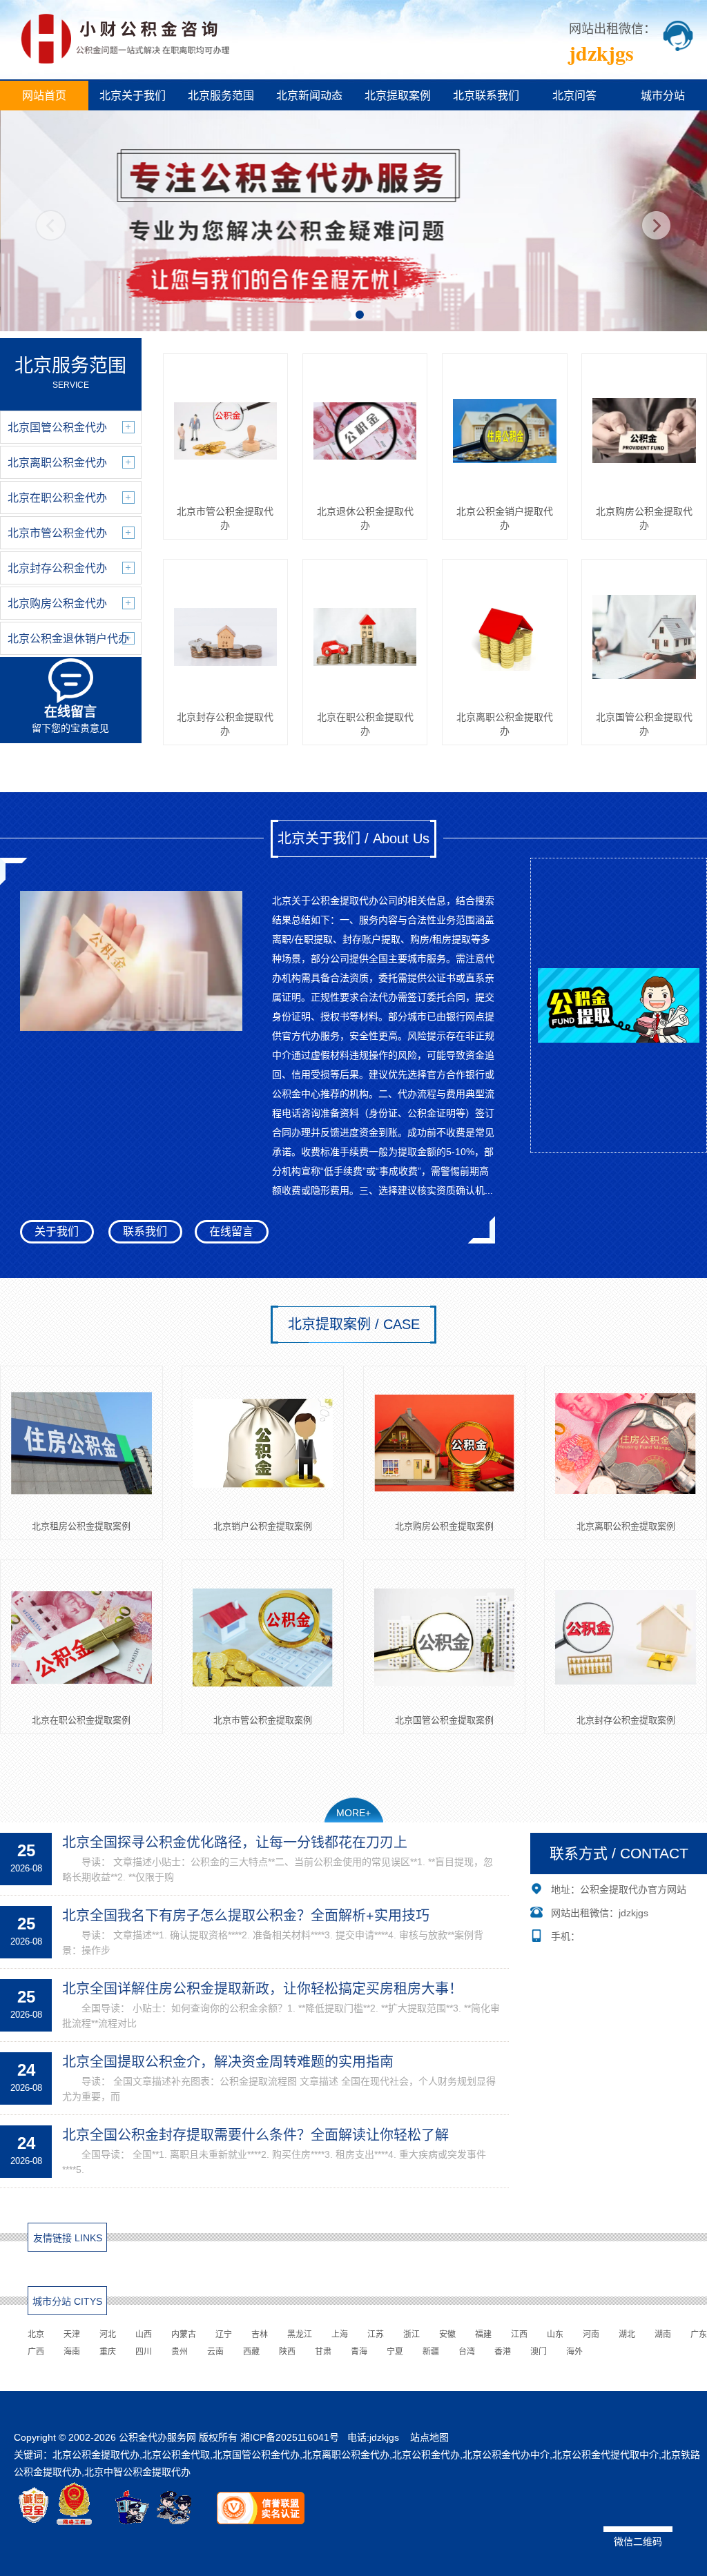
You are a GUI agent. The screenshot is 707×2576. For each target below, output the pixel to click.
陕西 (287, 2352)
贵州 (180, 2352)
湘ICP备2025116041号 (290, 2437)
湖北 (627, 2334)
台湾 (467, 2352)
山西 (144, 2334)
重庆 (108, 2352)
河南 (591, 2334)
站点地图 (429, 2437)
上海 (340, 2334)
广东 (699, 2334)
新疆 (431, 2352)
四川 (144, 2352)
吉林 (260, 2334)
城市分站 (663, 96)
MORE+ (353, 1813)
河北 (108, 2334)
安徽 (447, 2334)
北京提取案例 (398, 96)
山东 (555, 2334)
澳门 (539, 2352)
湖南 (663, 2334)
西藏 (251, 2352)
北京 (36, 2334)
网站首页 (44, 96)
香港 (503, 2352)
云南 (215, 2352)
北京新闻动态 (309, 96)
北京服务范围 (221, 96)
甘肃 (323, 2352)
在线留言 (231, 1231)
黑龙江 (300, 2334)
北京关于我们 (133, 96)
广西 (36, 2352)
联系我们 (145, 1231)
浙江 (411, 2334)
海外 (574, 2352)
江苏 (376, 2334)
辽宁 (224, 2334)
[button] (347, 315)
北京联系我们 (486, 96)
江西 (519, 2334)
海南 (72, 2352)
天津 (72, 2334)
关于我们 (57, 1231)
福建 (483, 2334)
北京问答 (574, 96)
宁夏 (395, 2352)
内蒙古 (184, 2334)
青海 (359, 2352)
